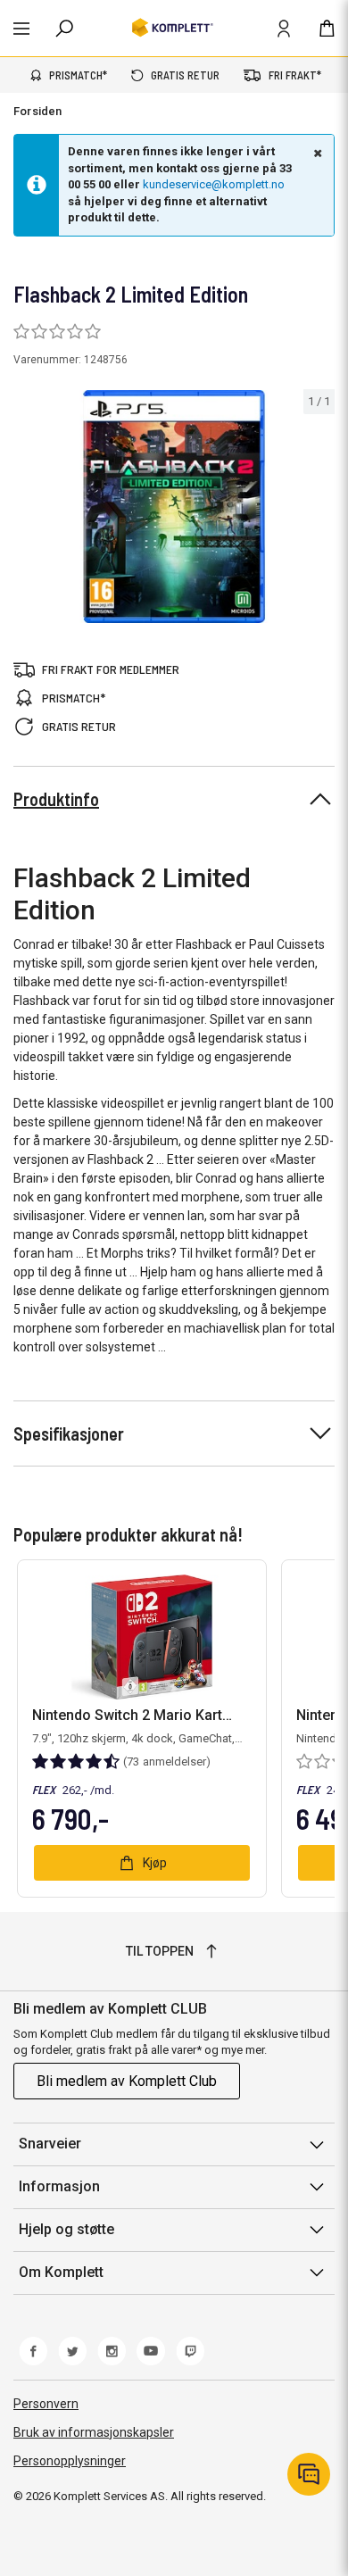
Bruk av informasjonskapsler (94, 2432)
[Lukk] (316, 153)
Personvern (46, 2404)
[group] (174, 507)
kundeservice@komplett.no (214, 184)
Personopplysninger (70, 2461)
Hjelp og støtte (66, 2229)
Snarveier (50, 2144)
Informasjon (59, 2186)
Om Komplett (61, 2272)
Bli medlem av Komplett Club (127, 2081)
